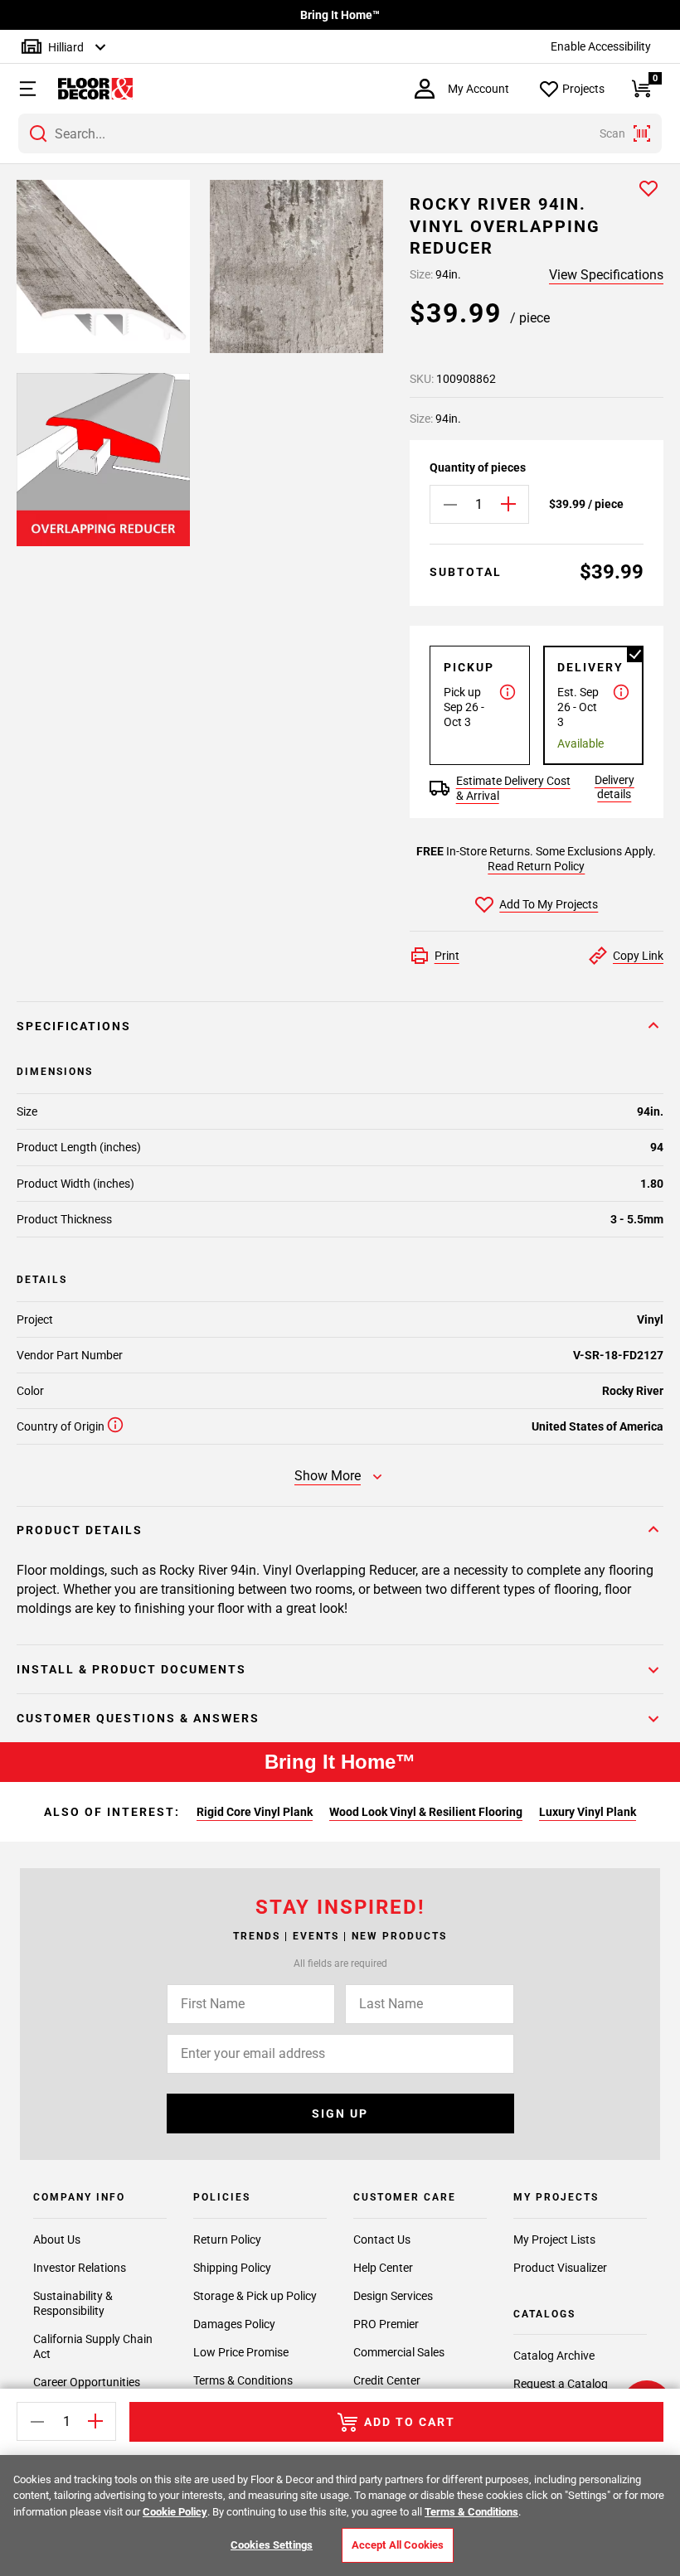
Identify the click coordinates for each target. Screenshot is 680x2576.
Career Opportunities (87, 2382)
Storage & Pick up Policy (255, 2296)
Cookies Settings (272, 2545)
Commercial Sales (399, 2352)
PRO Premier (386, 2324)
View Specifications (606, 275)
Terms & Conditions (243, 2380)
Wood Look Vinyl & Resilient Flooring (426, 1812)
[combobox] (340, 133)
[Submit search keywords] (38, 133)
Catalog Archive (554, 2356)
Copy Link (638, 956)
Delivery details (614, 787)
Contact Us (382, 2239)
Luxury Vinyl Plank (588, 1812)
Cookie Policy (175, 2512)
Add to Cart (410, 2422)
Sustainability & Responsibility (73, 2303)
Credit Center (387, 2380)
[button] (21, 89)
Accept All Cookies (398, 2545)
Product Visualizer (560, 2268)
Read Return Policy (536, 866)
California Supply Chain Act (93, 2346)
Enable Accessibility (601, 46)
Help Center (383, 2268)
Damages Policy (234, 2324)
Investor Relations (80, 2268)
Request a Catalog (561, 2384)
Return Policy (227, 2239)
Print (447, 956)
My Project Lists (554, 2239)
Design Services (393, 2296)
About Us (57, 2239)
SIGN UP (340, 2114)
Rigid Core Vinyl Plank (255, 1812)
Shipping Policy (232, 2268)
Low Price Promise (241, 2352)
